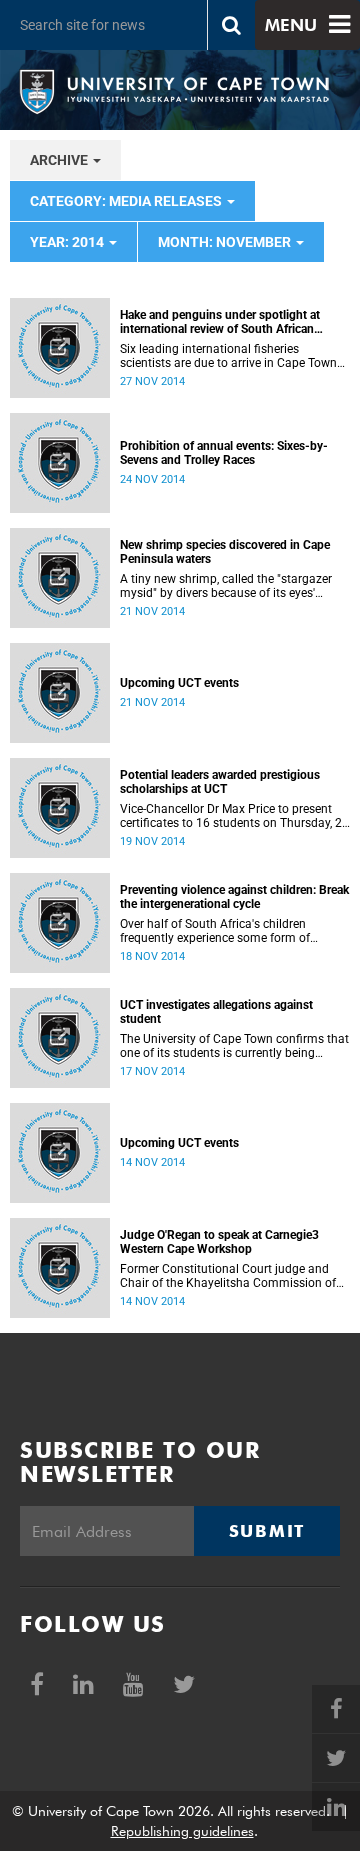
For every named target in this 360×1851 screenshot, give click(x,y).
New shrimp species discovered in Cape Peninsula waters (225, 552)
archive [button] (60, 160)
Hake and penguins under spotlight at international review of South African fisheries (220, 322)
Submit (267, 1531)
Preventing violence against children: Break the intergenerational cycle (234, 897)
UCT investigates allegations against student (216, 1012)
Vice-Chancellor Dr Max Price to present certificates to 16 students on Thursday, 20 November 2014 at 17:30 (234, 816)
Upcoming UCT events (179, 683)
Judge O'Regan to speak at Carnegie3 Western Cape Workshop (219, 1242)
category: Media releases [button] (127, 201)
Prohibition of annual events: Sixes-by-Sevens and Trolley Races (224, 453)
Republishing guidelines (182, 1831)
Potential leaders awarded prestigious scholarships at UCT (220, 782)
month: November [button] (226, 242)
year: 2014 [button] (68, 242)
